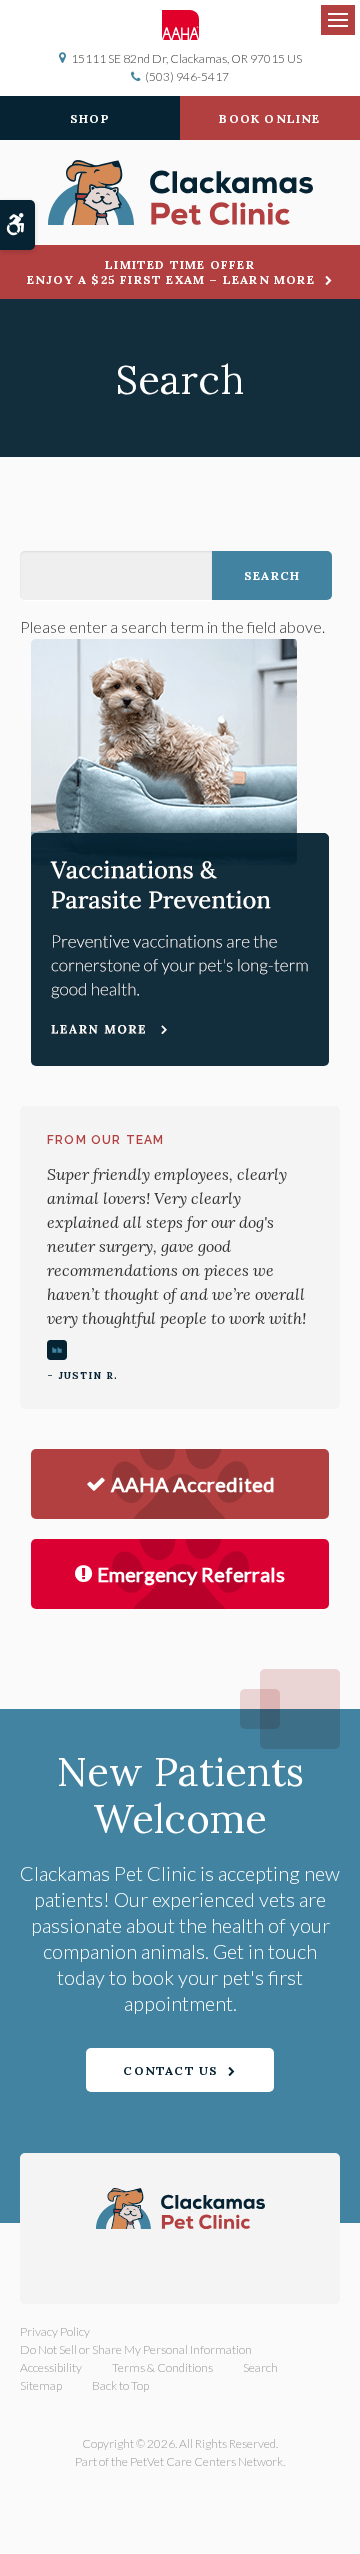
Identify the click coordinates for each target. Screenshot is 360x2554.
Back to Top (120, 2385)
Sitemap (41, 2385)
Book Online (269, 118)
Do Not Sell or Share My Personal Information (136, 2349)
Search (260, 2367)
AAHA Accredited (193, 1484)
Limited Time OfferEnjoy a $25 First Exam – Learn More (171, 272)
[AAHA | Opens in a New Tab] (180, 25)
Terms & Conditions (162, 2367)
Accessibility (51, 2367)
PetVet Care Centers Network (206, 2461)
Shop (90, 118)
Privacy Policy (55, 2331)
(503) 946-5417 (187, 76)
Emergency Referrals (191, 1574)
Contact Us (170, 2070)
